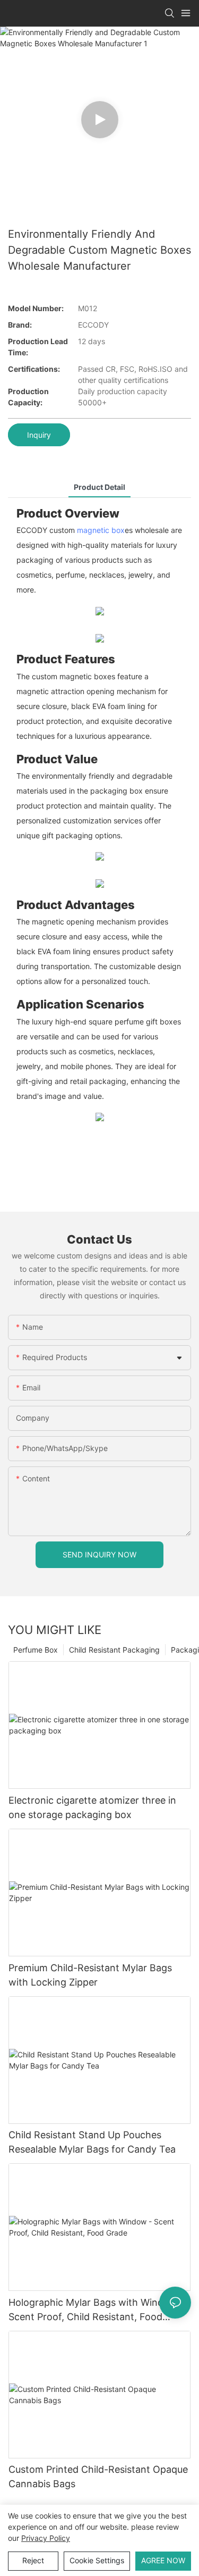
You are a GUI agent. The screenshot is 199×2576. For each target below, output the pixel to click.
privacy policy (46, 2538)
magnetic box (101, 530)
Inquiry (39, 435)
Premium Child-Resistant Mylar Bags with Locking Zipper (90, 1975)
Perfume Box (36, 1650)
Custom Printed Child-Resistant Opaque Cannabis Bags (98, 2477)
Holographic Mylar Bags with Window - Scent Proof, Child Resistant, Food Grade (96, 2310)
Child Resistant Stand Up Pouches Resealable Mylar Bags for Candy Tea (92, 2142)
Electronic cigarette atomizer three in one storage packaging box (92, 1807)
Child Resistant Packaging (114, 1650)
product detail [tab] (99, 487)
